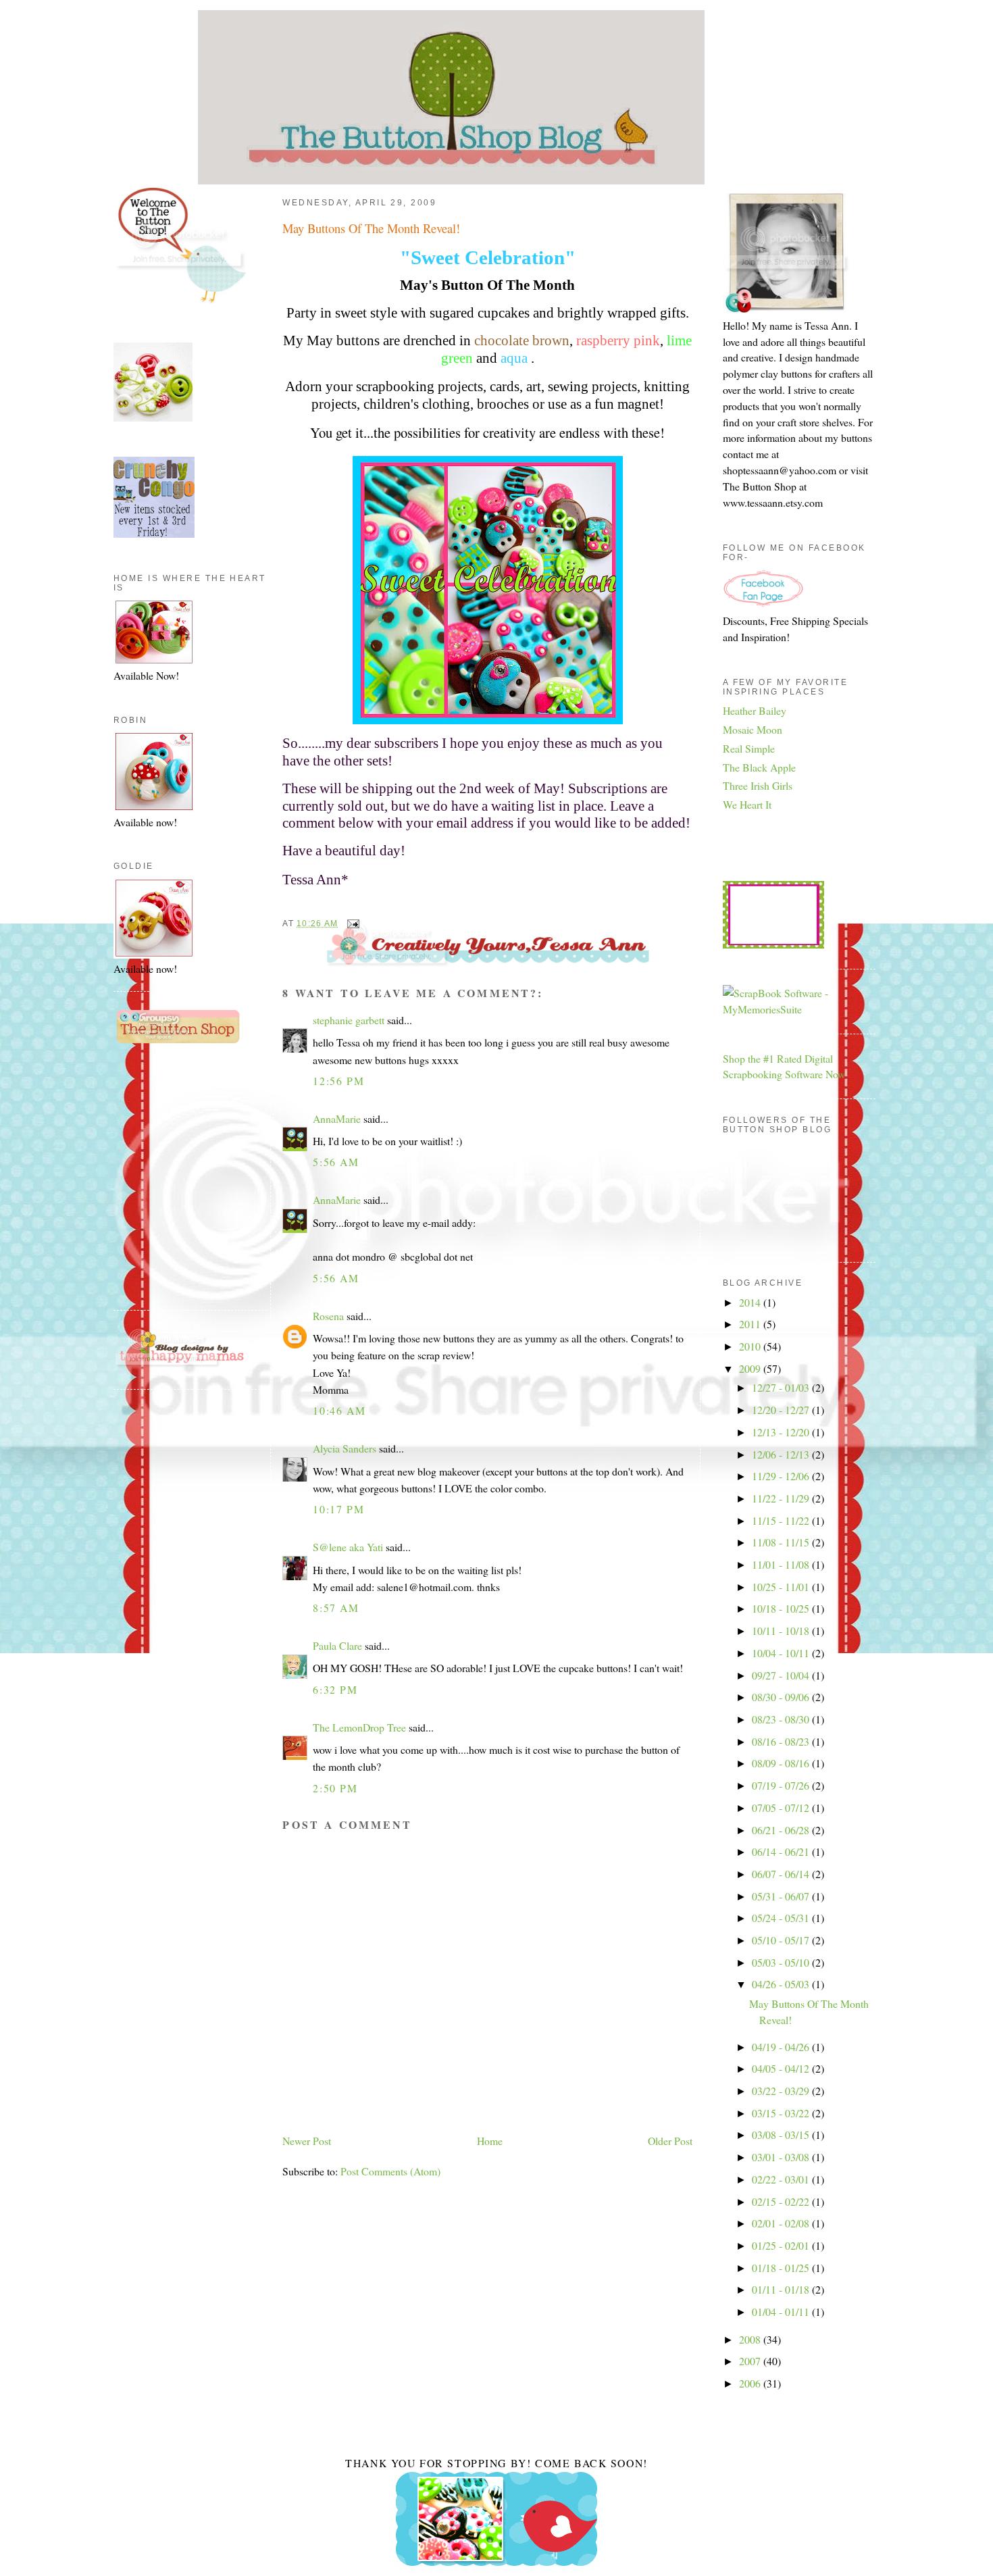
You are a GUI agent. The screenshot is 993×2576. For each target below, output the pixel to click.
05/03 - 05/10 (782, 1962)
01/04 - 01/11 (782, 2312)
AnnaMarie (337, 1118)
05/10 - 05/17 (782, 1940)
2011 (751, 1324)
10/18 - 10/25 (782, 1608)
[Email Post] (351, 924)
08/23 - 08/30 (782, 1719)
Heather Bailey (755, 710)
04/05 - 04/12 (782, 2068)
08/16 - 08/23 (782, 1741)
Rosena (328, 1316)
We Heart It (747, 804)
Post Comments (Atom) (390, 2171)
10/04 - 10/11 (782, 1653)
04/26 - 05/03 (782, 1984)
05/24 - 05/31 (782, 1918)
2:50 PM (335, 1788)
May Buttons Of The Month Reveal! (371, 228)
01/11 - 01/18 (782, 2289)
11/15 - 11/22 (782, 1520)
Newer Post (307, 2141)
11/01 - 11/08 (782, 1564)
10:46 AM (339, 1410)
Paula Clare (337, 1645)
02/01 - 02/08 (782, 2223)
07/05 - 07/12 (782, 1808)
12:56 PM (338, 1081)
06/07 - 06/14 (782, 1874)
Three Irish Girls (758, 785)
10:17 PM (338, 1509)
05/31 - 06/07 (782, 1896)
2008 (751, 2339)
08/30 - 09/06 (782, 1697)
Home (490, 2141)
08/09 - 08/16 (782, 1763)
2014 (751, 1302)
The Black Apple (759, 767)
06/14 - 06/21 (782, 1851)
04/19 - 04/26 (782, 2047)
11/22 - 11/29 (782, 1498)
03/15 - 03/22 (782, 2113)
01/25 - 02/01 (782, 2245)
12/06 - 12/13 (782, 1454)
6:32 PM (335, 1689)
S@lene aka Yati (348, 1547)
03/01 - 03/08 (782, 2157)
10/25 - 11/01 (782, 1587)
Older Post (670, 2141)
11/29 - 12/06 (782, 1476)
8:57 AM (336, 1608)
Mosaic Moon (753, 729)
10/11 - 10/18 (782, 1631)
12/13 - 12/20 (782, 1432)
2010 (751, 1346)
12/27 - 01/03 (782, 1387)
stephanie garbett (349, 1020)
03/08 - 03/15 (782, 2135)
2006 (751, 2383)
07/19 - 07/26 (782, 1785)
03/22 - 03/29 (782, 2091)
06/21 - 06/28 (782, 1830)
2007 (751, 2361)
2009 (751, 1368)
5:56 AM (336, 1162)
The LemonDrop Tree (359, 1727)
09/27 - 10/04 (782, 1675)
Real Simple (749, 748)
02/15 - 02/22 (782, 2201)
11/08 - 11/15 (782, 1542)
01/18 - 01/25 (782, 2268)
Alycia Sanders (345, 1448)
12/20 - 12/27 (782, 1410)
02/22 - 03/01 (782, 2179)
